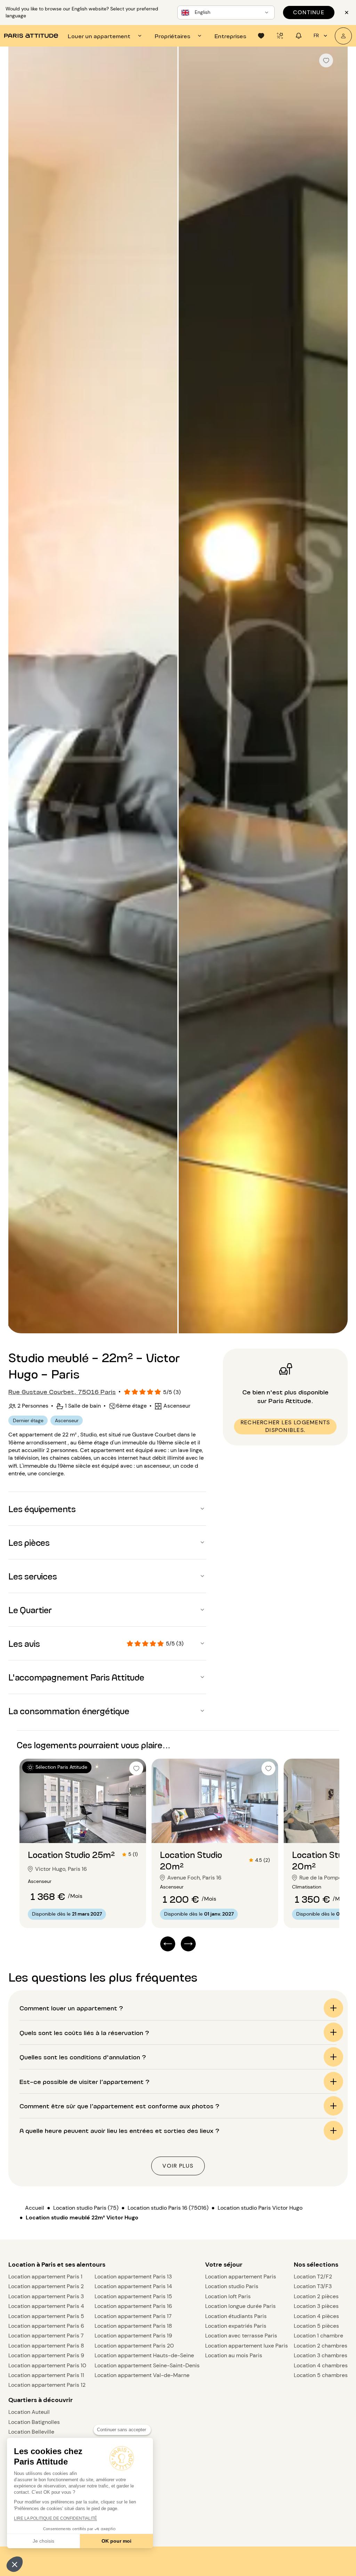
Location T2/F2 (313, 2277)
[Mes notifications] (299, 36)
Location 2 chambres (321, 2346)
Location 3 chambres (321, 2355)
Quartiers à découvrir (41, 2400)
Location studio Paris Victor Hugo (260, 2208)
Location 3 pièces (316, 2306)
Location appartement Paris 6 (46, 2326)
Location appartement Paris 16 (133, 2306)
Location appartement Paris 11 (46, 2375)
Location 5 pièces (316, 2326)
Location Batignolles (34, 2422)
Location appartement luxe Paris (246, 2346)
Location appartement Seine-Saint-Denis (147, 2365)
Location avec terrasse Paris (241, 2336)
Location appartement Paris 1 (45, 2277)
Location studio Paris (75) (86, 2208)
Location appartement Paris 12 (47, 2385)
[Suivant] (336, 691)
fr (316, 35)
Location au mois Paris (234, 2355)
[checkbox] (326, 60)
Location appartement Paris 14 (133, 2286)
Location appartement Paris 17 (133, 2316)
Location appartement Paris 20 (134, 2346)
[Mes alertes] (280, 36)
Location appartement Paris (241, 2277)
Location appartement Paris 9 (46, 2355)
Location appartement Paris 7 (46, 2336)
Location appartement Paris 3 (46, 2296)
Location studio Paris (232, 2286)
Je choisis (43, 2541)
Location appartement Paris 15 (133, 2296)
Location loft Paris (228, 2296)
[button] (15, 2564)
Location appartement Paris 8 (46, 2346)
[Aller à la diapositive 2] (87, 1829)
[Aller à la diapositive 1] (79, 1829)
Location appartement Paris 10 (47, 2365)
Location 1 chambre (318, 2336)
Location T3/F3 (313, 2286)
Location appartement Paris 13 (133, 2277)
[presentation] (106, 36)
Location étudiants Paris (236, 2316)
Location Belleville (31, 2432)
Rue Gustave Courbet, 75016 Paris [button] (62, 1391)
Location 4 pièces (316, 2316)
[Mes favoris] (261, 36)
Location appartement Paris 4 (46, 2306)
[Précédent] (20, 691)
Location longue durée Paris (240, 2306)
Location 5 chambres (321, 2375)
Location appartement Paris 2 (46, 2286)
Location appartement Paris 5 (46, 2316)
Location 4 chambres (321, 2365)
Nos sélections (316, 2265)
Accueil (35, 2208)
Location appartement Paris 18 (133, 2326)
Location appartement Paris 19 (133, 2336)
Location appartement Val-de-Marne (142, 2375)
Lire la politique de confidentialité (55, 2518)
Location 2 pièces (316, 2296)
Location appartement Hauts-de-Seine (144, 2355)
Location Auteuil (29, 2412)
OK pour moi (116, 2541)
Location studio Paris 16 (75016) (168, 2208)
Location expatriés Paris (236, 2326)
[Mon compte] (343, 36)
